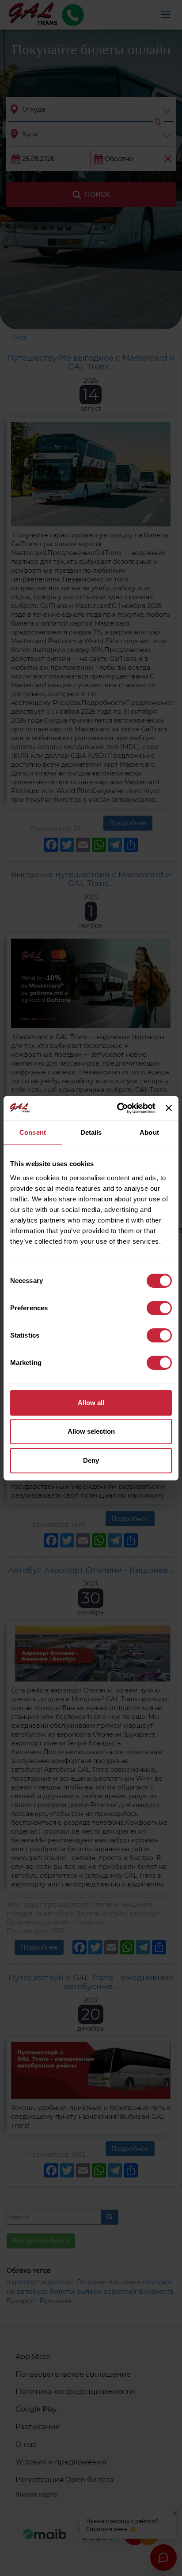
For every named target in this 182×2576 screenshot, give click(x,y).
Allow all (91, 1403)
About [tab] (149, 1132)
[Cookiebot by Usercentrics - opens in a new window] (118, 1108)
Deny (91, 1460)
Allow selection (91, 1431)
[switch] (159, 1308)
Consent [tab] (33, 1132)
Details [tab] (91, 1132)
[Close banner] (169, 1108)
